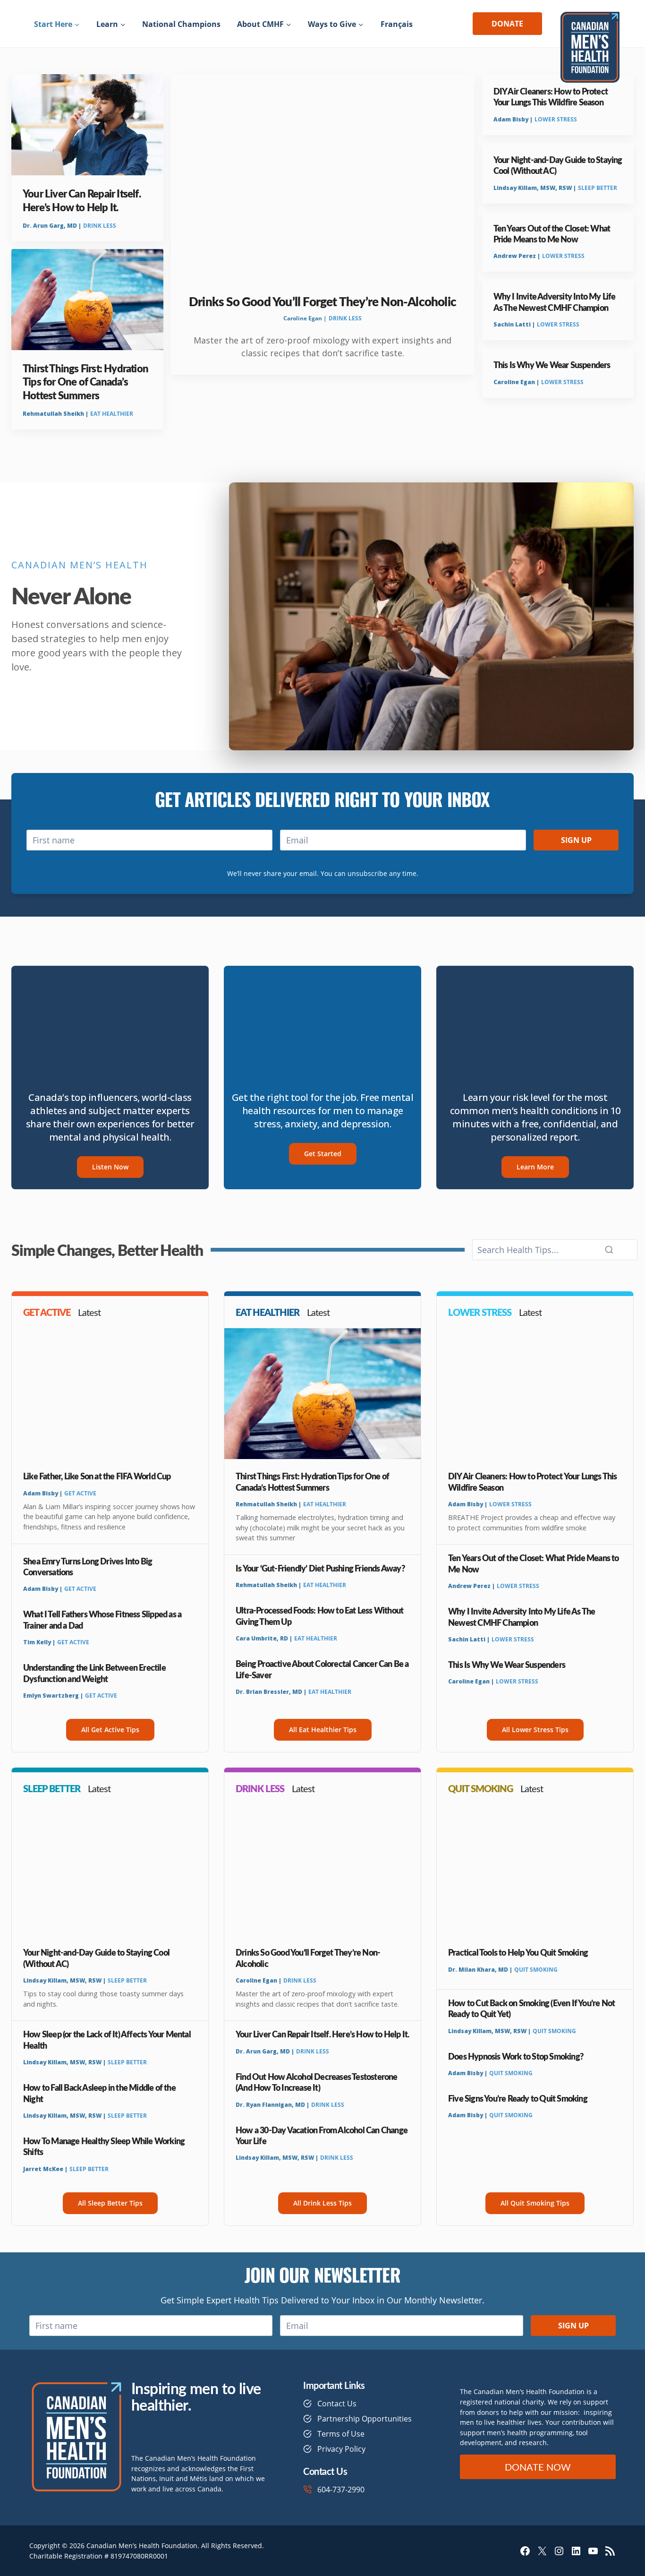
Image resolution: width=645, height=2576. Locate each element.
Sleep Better (598, 188)
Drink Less (100, 226)
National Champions (181, 24)
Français (397, 24)
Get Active (80, 1493)
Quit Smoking (536, 1970)
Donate (507, 24)
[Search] (609, 1250)
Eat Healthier (112, 414)
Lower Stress (556, 119)
